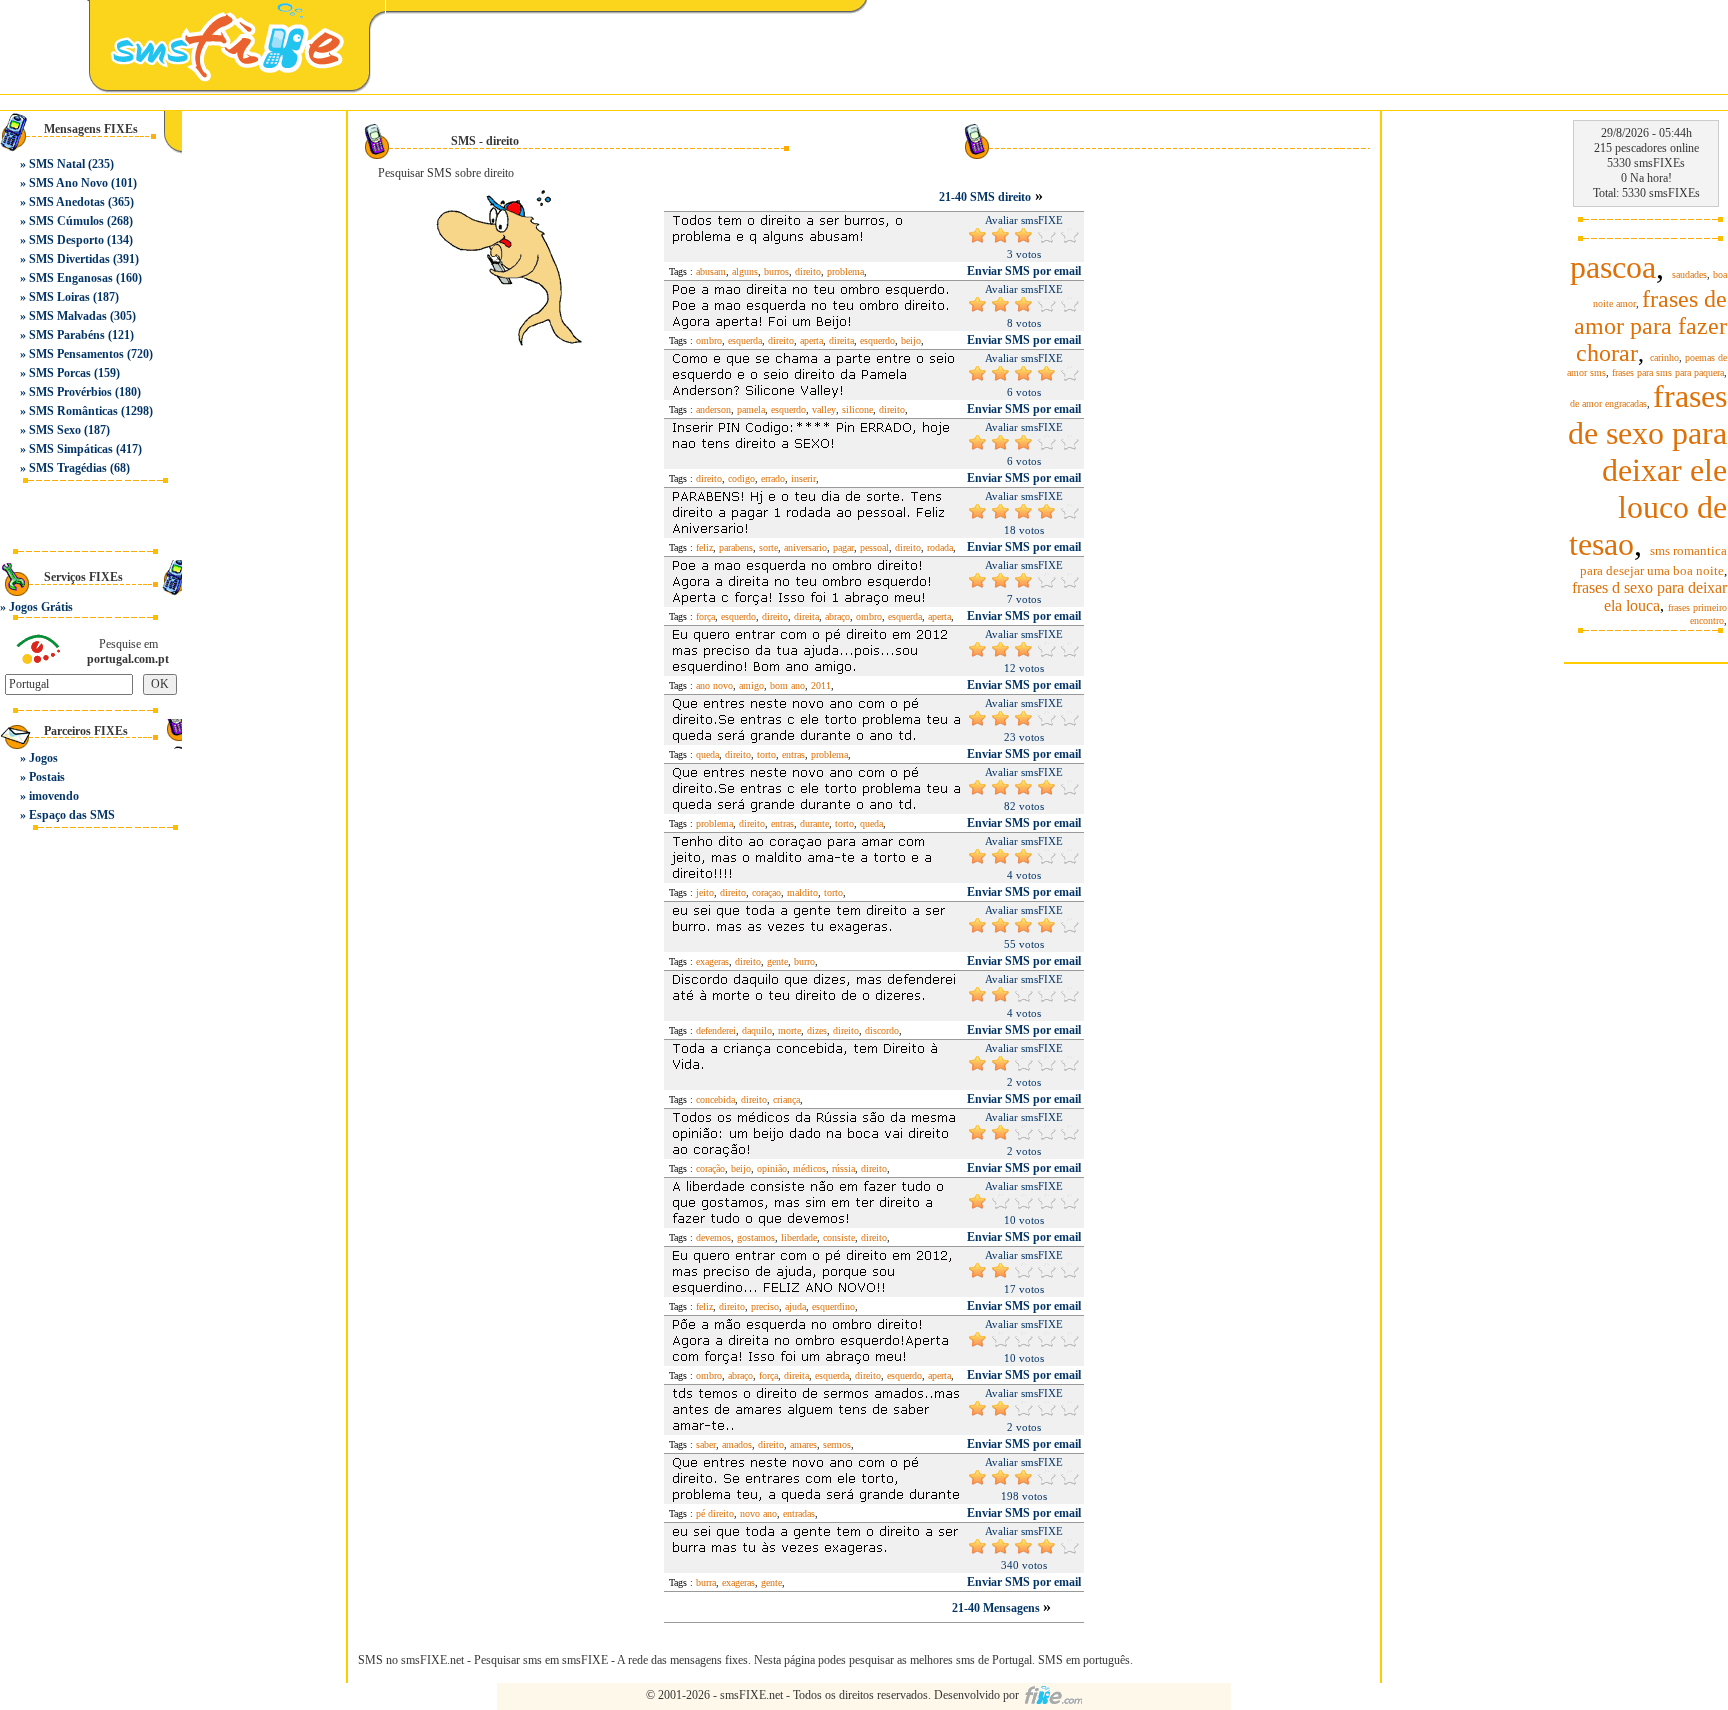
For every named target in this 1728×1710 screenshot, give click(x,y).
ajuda (795, 1306)
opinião (772, 1168)
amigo (751, 685)
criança (786, 1099)
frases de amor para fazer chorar (1650, 326)
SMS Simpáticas (71, 449)
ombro (709, 340)
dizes (817, 1030)
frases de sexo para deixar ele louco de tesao (1647, 470)
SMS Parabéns (67, 335)
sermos (837, 1444)
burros (776, 271)
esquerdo (877, 340)
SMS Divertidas (69, 259)
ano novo (714, 685)
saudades (1689, 274)
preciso (765, 1306)
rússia (843, 1168)
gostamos (756, 1237)
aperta (811, 340)
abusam (711, 271)
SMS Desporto (66, 240)
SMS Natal (57, 164)
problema (845, 271)
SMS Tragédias (68, 468)
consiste (839, 1237)
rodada (940, 547)
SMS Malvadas (68, 316)
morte (789, 1030)
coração (710, 1168)
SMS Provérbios (70, 392)
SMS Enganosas (71, 278)
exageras (712, 961)
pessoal (874, 547)
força (705, 616)
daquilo (757, 1030)
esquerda (745, 340)
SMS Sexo (55, 430)
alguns (745, 271)
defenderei (716, 1030)
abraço (837, 616)
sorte (768, 547)
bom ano (787, 685)
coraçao (766, 892)
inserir (803, 478)
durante (814, 823)
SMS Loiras (59, 297)
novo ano (758, 1513)
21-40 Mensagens (997, 1608)
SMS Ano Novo (68, 183)
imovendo (54, 796)
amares (803, 1444)
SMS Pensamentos (76, 354)
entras (793, 754)
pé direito (715, 1513)
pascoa (1613, 267)
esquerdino (833, 1306)
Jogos (43, 758)
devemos (713, 1237)
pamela (751, 409)
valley (824, 409)
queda (707, 754)
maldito (802, 892)
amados (737, 1444)
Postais (47, 777)
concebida (715, 1099)
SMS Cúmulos (66, 221)
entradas (799, 1513)
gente (777, 961)
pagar (843, 547)
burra (706, 1582)
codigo (741, 478)
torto (766, 754)
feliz (704, 547)
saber (706, 1444)
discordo (882, 1030)
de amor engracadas (1608, 403)
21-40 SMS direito (985, 197)
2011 (821, 685)
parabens (736, 547)
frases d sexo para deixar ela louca (1649, 596)
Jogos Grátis (41, 607)
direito (808, 271)
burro (804, 961)
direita (841, 340)
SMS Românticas (73, 411)
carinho (1664, 357)
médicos (809, 1168)
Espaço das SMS (72, 815)
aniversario (805, 547)
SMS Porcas (60, 373)
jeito (705, 892)
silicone (857, 409)
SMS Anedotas (67, 202)
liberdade (799, 1237)
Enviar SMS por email (1024, 271)
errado (773, 478)
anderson (713, 409)
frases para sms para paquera (1668, 372)
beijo (911, 340)
